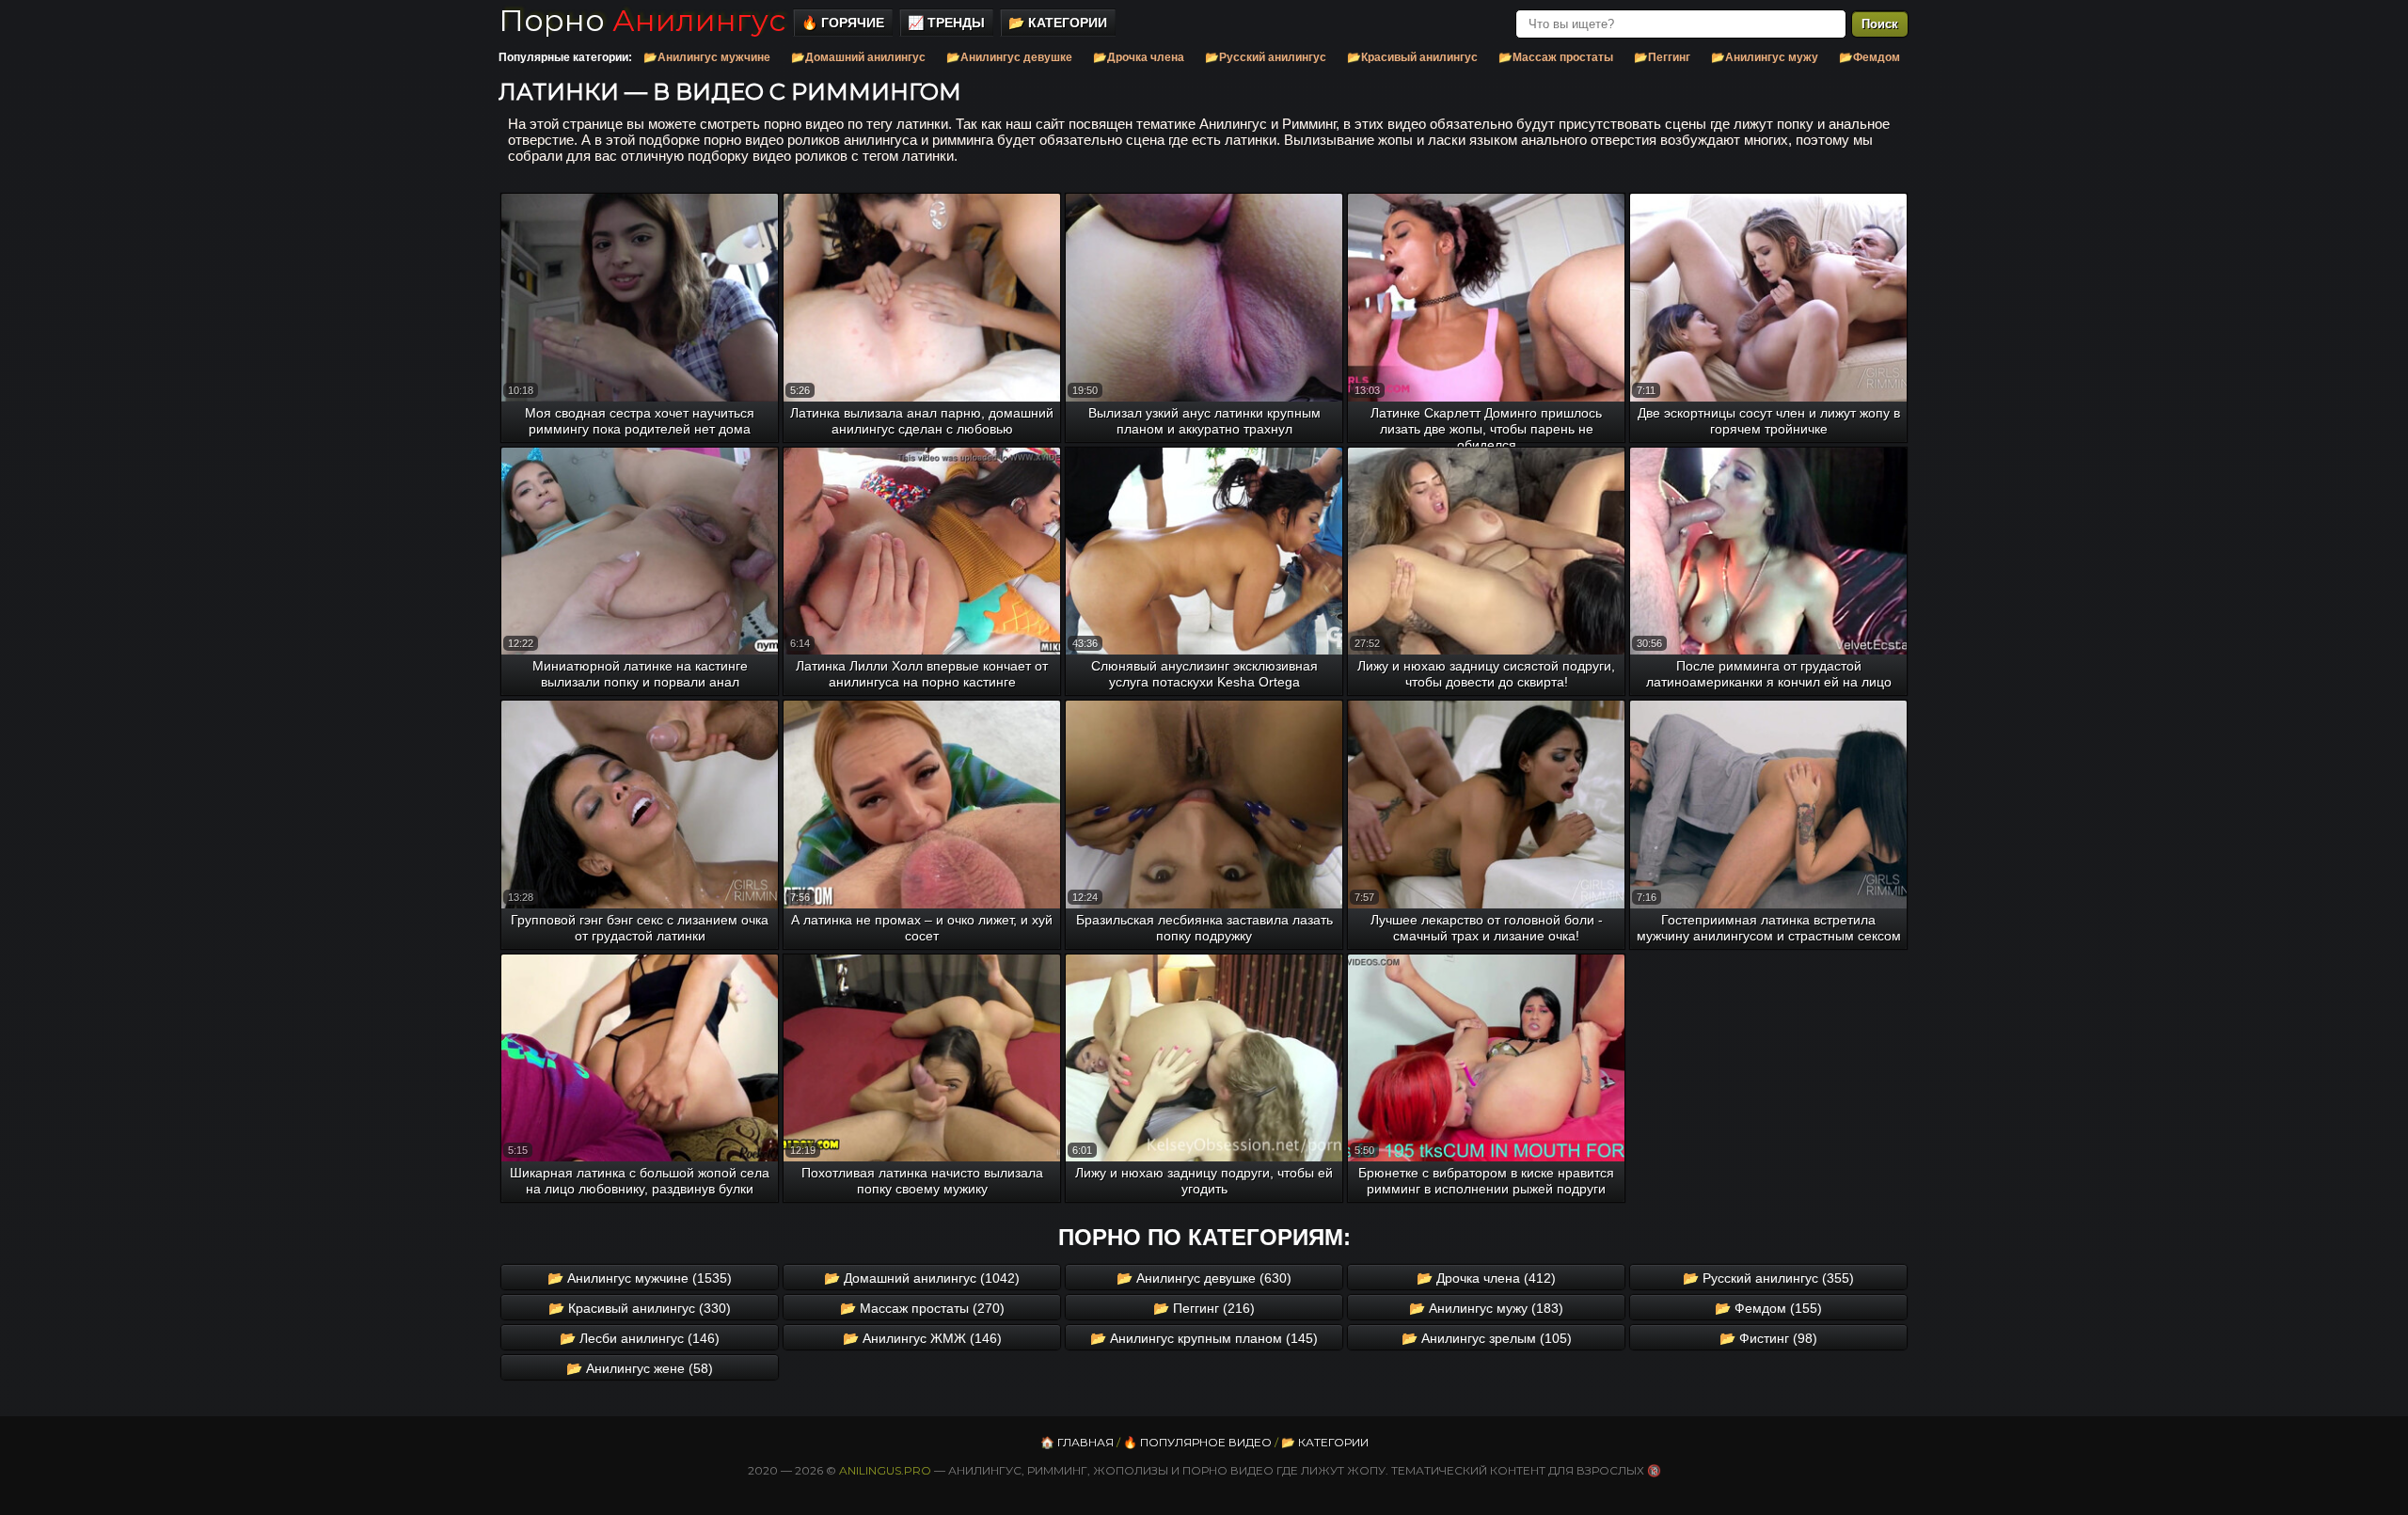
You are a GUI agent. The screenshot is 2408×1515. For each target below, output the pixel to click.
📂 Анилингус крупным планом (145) (1204, 1338)
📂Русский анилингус (1266, 57)
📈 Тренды (946, 23)
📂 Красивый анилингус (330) (640, 1308)
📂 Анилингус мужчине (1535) (640, 1278)
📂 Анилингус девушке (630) (1204, 1278)
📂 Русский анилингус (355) (1768, 1278)
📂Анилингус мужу (1765, 57)
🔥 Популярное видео (1197, 1442)
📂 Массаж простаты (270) (922, 1308)
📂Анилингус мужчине (707, 57)
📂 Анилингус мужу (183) (1486, 1308)
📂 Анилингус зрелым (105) (1487, 1338)
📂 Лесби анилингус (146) (640, 1338)
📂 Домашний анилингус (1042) (922, 1278)
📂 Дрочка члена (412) (1486, 1278)
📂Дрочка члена (1139, 57)
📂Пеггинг (1662, 57)
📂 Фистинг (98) (1768, 1338)
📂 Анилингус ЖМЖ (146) (922, 1338)
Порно (642, 20)
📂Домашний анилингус (858, 57)
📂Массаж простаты (1556, 57)
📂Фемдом (1869, 57)
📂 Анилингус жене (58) (640, 1368)
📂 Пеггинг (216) (1204, 1308)
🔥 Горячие (843, 23)
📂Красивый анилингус (1412, 57)
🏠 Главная (1077, 1442)
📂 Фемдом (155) (1768, 1308)
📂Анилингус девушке (1009, 57)
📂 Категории (1058, 23)
